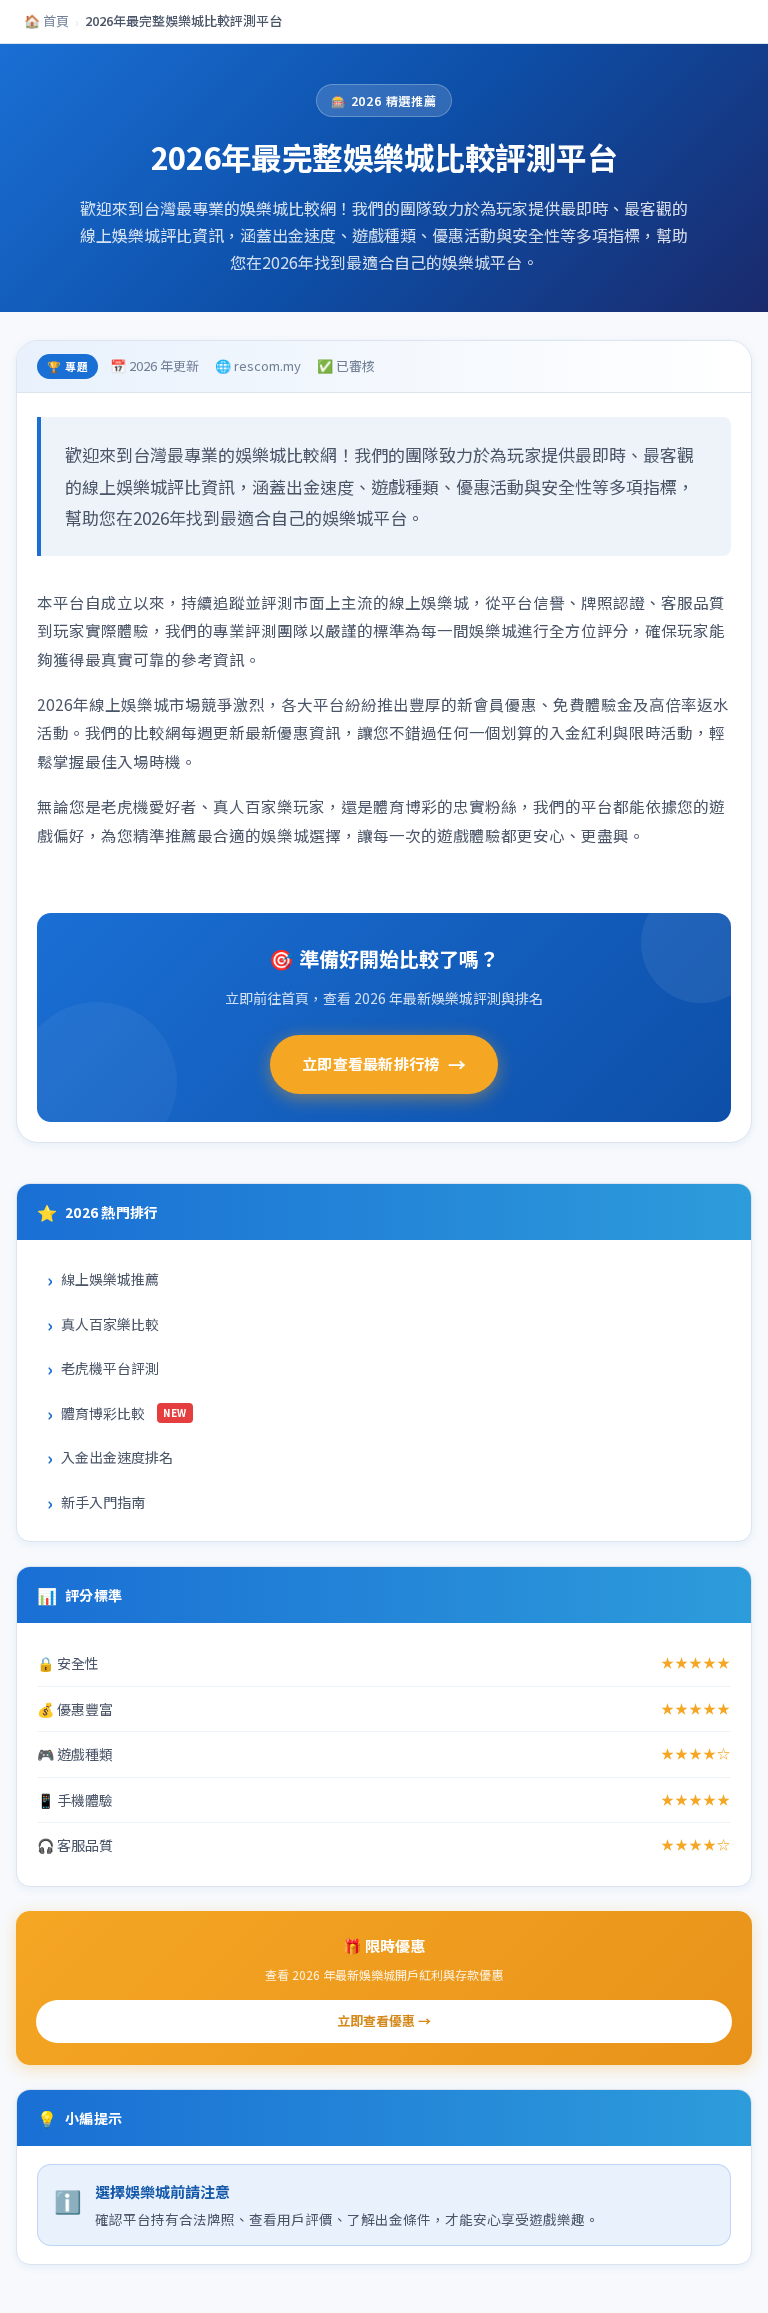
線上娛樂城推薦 (110, 1279)
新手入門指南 (103, 1502)
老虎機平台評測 (110, 1368)
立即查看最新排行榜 (384, 1064)
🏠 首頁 (46, 20)
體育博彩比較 (124, 1413)
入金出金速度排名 (117, 1457)
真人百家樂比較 (110, 1324)
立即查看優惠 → (384, 2020)
